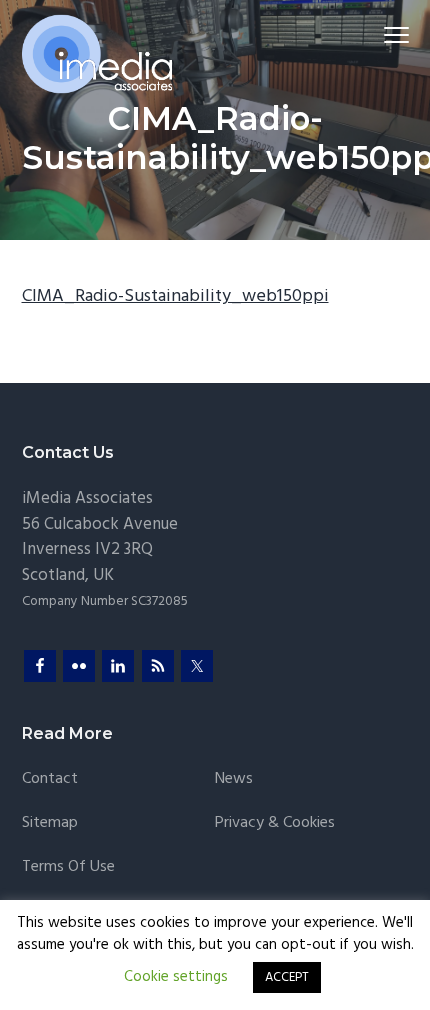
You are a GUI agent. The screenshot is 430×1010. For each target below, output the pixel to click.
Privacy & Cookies (275, 823)
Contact (50, 779)
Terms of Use (68, 867)
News (234, 779)
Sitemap (50, 823)
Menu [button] (373, 34)
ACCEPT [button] (287, 977)
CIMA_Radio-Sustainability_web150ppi (175, 296)
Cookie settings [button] (176, 977)
